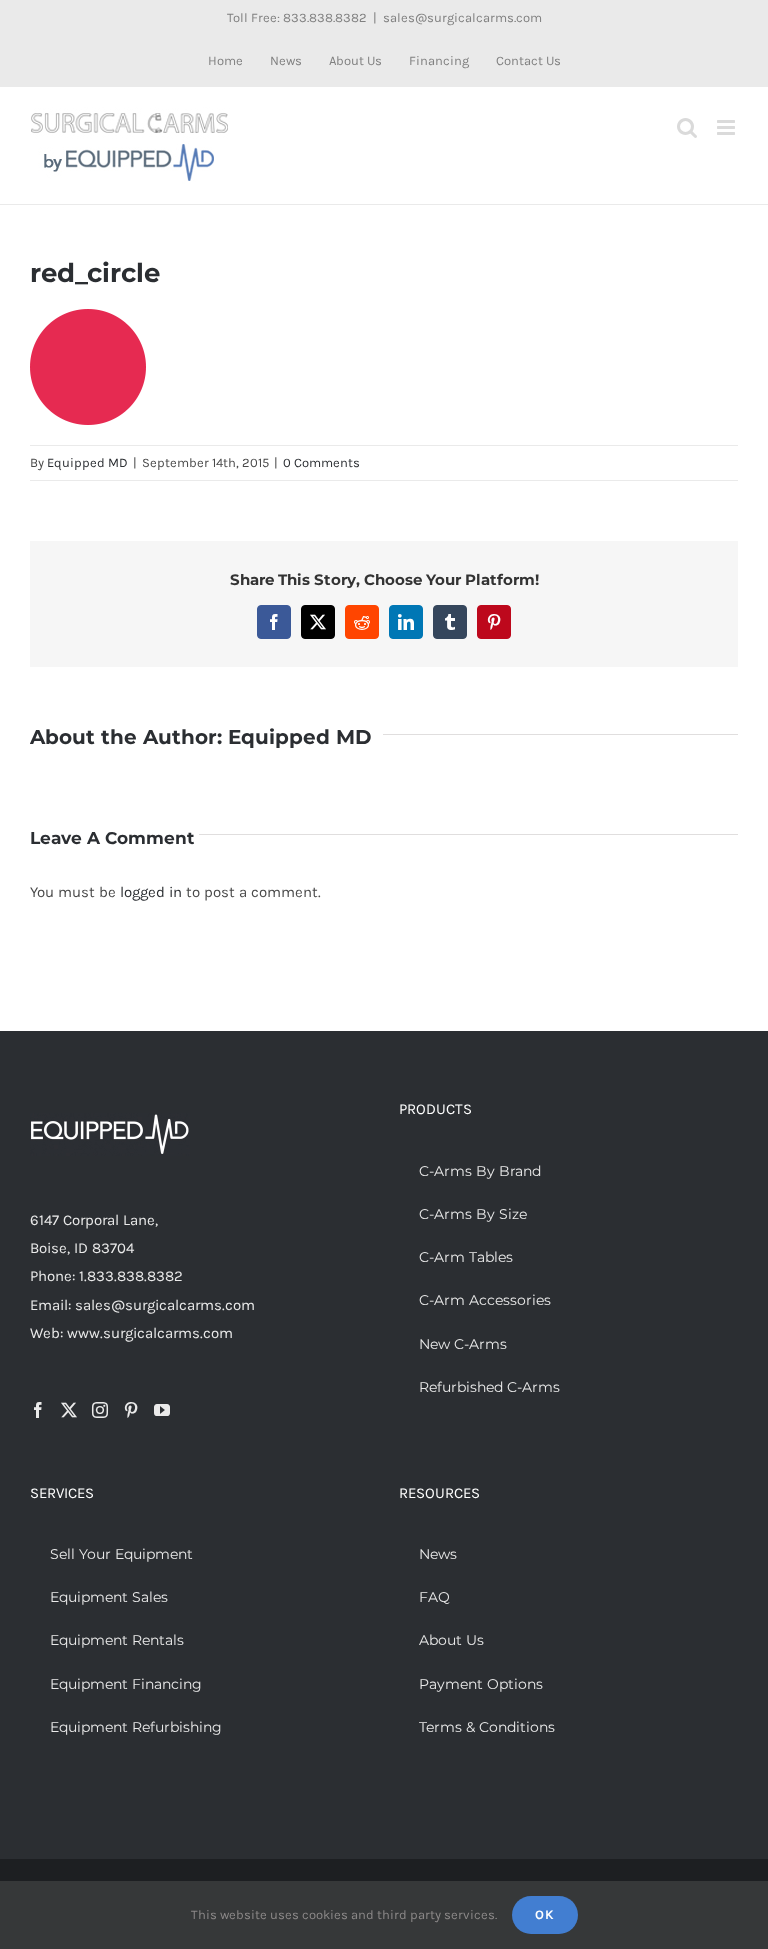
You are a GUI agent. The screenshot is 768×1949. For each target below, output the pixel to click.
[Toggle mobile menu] (727, 127)
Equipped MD (87, 462)
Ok (545, 1914)
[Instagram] (100, 1410)
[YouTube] (162, 1410)
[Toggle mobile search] (687, 127)
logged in (151, 892)
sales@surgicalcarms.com (462, 17)
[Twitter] (69, 1410)
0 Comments (321, 462)
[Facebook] (38, 1410)
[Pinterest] (131, 1410)
